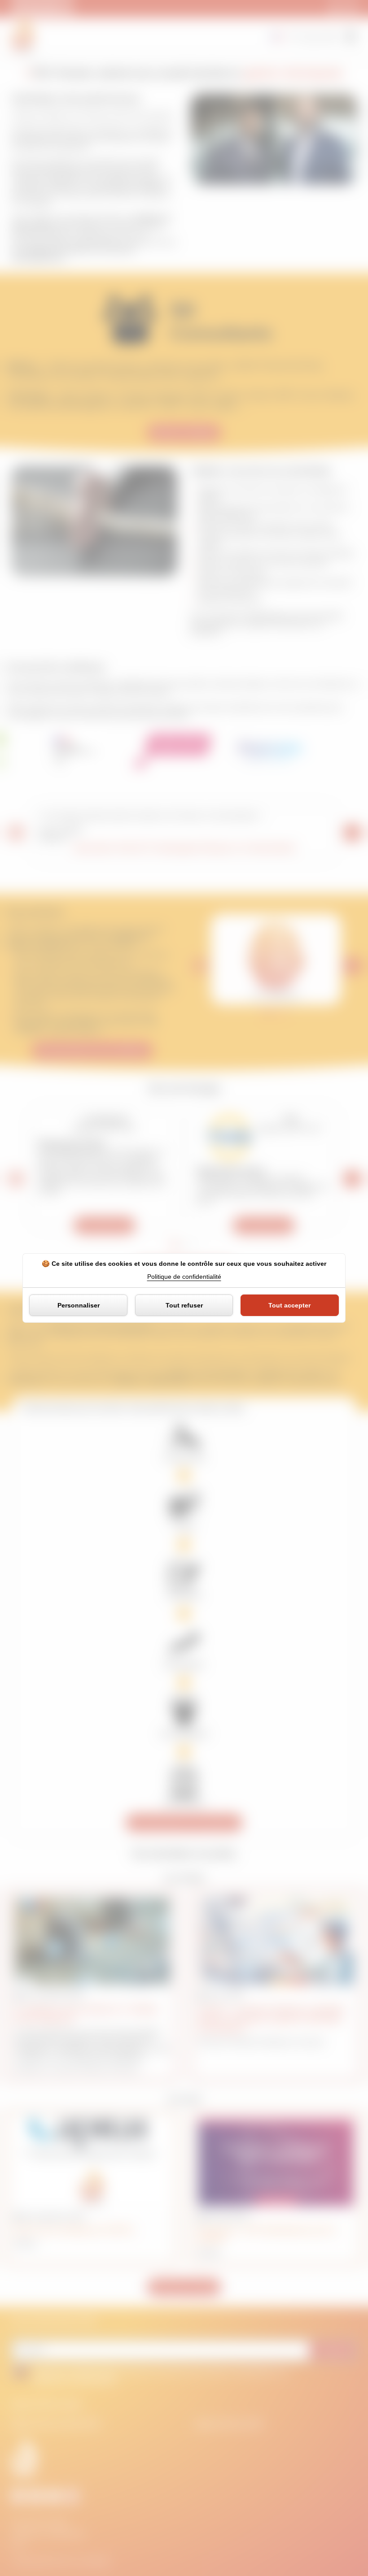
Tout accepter (289, 1305)
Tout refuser (184, 1305)
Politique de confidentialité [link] (184, 1277)
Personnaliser (79, 1305)
